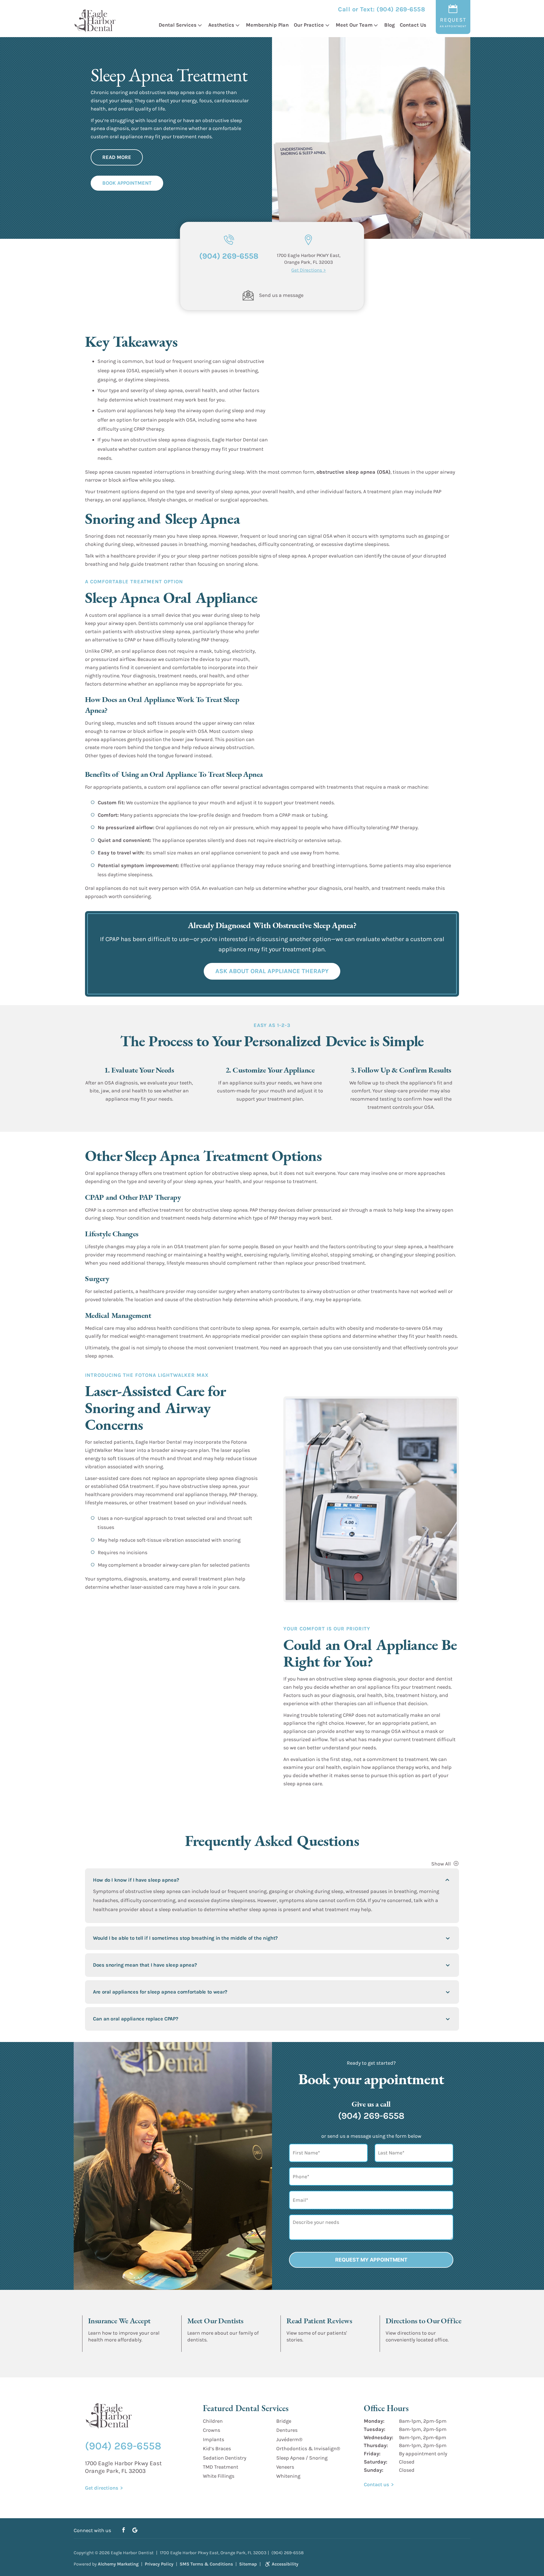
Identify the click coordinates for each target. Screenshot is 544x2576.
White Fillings (219, 2476)
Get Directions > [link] (309, 270)
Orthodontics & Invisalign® (308, 2449)
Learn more (99, 2348)
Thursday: (376, 2446)
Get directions (400, 2348)
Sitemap (248, 2564)
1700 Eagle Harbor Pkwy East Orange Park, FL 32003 (123, 2467)
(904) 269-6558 (401, 9)
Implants (213, 2439)
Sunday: (374, 2470)
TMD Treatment (221, 2467)
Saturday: (376, 2462)
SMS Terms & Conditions (206, 2564)
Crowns (212, 2430)
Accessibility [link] (285, 2564)
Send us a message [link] (281, 295)
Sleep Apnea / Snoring (302, 2458)
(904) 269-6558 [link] (229, 256)
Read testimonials (305, 2348)
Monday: (374, 2421)
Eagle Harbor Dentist (132, 2553)
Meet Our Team (354, 25)
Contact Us (413, 25)
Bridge (284, 2421)
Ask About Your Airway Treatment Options (154, 1607)
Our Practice (309, 25)
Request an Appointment (329, 1804)
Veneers (285, 2467)
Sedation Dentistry (225, 2458)
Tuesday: (375, 2429)
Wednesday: (379, 2437)
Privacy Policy (159, 2564)
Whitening (288, 2476)
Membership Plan (267, 25)
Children (213, 2421)
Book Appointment (127, 183)
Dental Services (178, 25)
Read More (117, 157)
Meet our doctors (204, 2348)
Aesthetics (221, 25)
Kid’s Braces (217, 2449)
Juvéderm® (289, 2439)
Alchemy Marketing (118, 2564)
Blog (389, 25)
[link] (248, 295)
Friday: (372, 2454)
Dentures (287, 2430)
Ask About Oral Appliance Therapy (272, 971)
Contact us (376, 2484)
